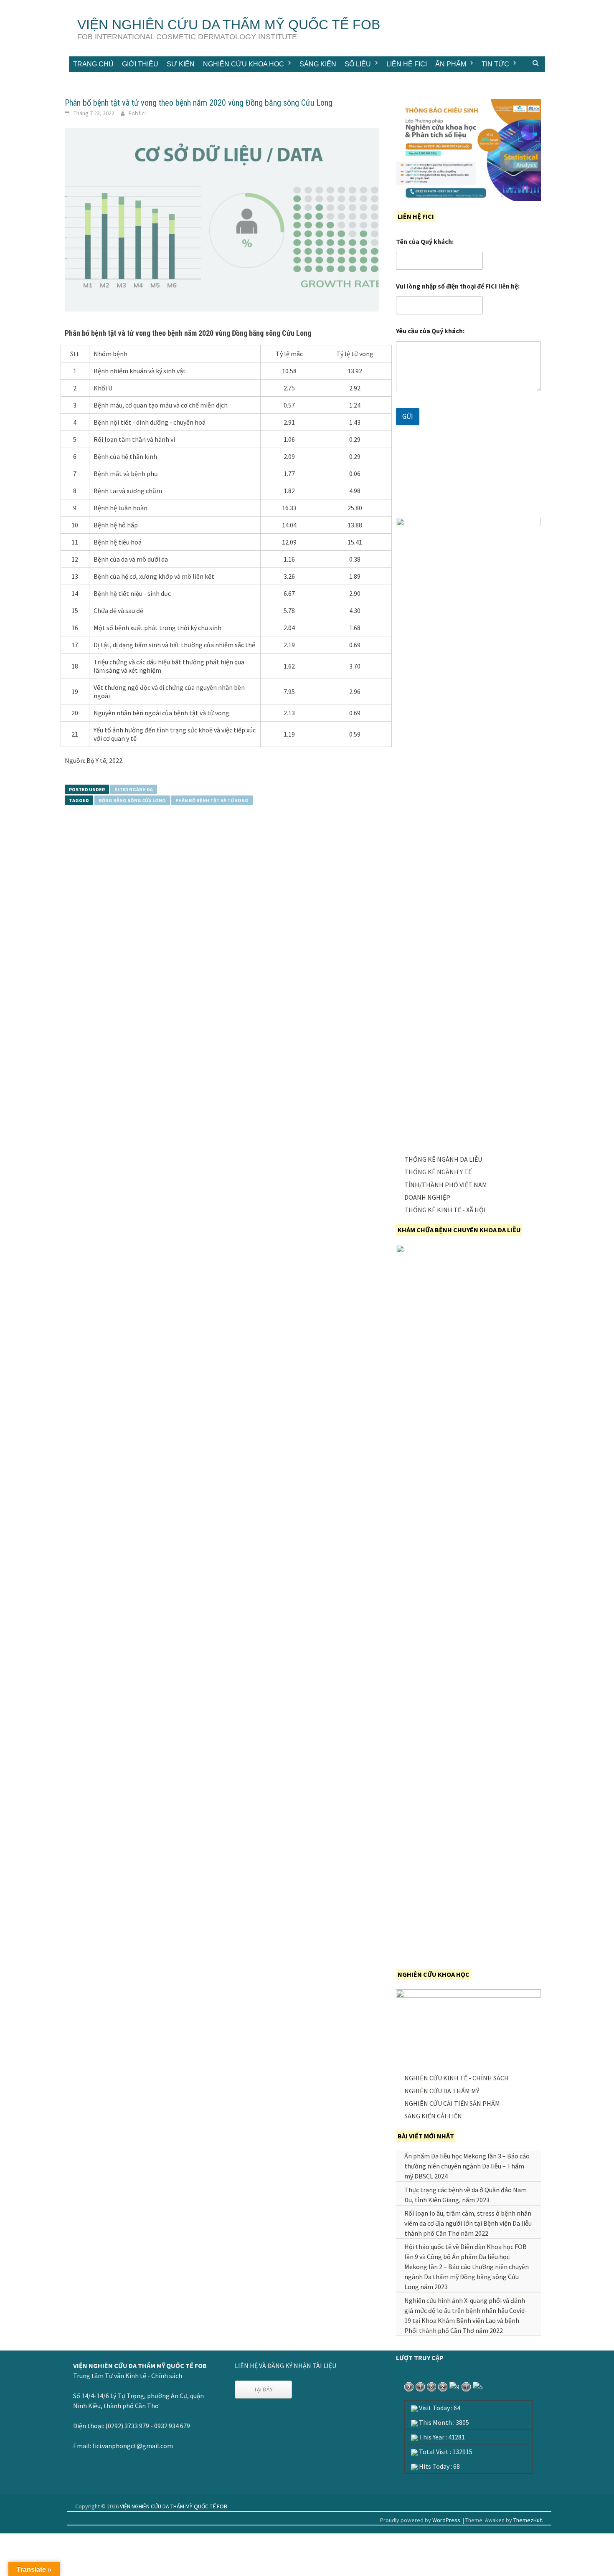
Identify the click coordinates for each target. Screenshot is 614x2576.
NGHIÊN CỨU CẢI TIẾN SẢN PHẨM (452, 2103)
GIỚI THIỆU (140, 64)
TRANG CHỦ (93, 64)
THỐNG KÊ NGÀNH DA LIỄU (443, 1159)
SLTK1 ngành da (134, 789)
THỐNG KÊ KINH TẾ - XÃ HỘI (445, 1210)
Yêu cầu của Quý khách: (430, 331)
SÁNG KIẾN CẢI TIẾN (433, 2116)
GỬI (408, 416)
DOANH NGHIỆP (427, 1197)
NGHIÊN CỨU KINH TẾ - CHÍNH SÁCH (457, 2078)
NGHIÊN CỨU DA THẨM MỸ (442, 2091)
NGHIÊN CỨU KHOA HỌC (244, 64)
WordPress (446, 2520)
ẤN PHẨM (451, 64)
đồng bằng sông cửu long (132, 800)
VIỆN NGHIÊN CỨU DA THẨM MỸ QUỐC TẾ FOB (229, 25)
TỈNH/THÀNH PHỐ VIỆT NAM (446, 1185)
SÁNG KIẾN (318, 64)
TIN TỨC (495, 64)
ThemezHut (528, 2520)
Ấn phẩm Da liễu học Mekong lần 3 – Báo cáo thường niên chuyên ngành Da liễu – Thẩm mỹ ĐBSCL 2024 (467, 2166)
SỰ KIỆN (181, 64)
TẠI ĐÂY (263, 2389)
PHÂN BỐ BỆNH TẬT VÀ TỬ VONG (212, 800)
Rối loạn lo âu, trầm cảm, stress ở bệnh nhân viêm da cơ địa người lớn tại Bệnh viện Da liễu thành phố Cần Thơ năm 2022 (468, 2223)
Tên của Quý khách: (425, 242)
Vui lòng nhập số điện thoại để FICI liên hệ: (458, 286)
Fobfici (137, 113)
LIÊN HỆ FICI (407, 64)
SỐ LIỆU (358, 64)
